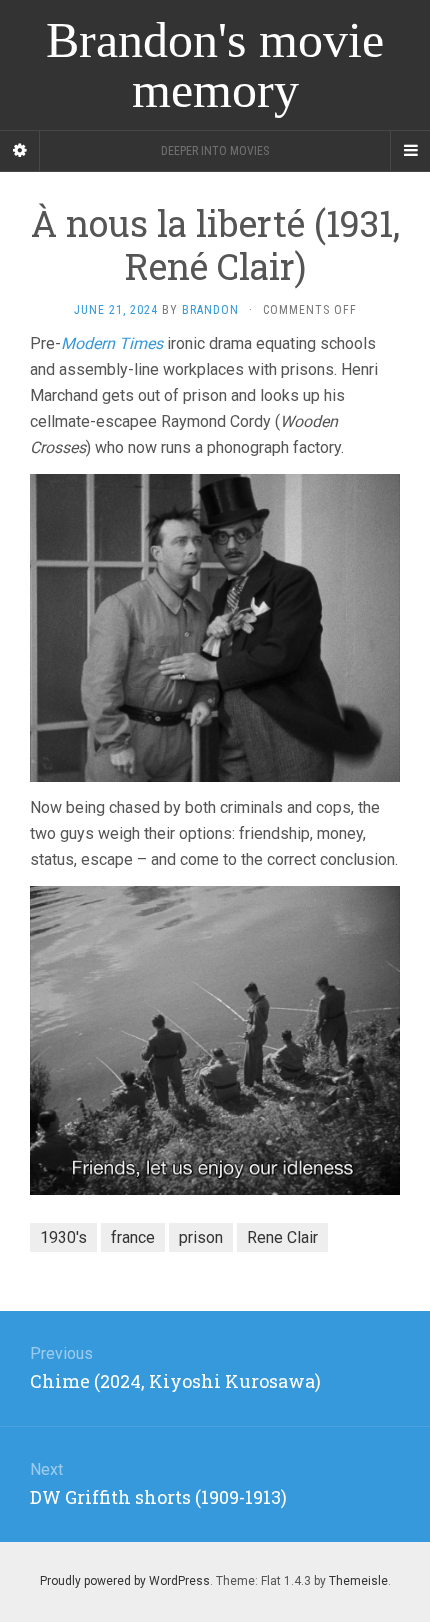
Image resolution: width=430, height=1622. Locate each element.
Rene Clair (282, 1237)
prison (201, 1237)
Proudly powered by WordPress (125, 1581)
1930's (63, 1237)
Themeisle (358, 1581)
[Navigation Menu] (410, 151)
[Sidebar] (20, 151)
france (133, 1237)
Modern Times (112, 343)
